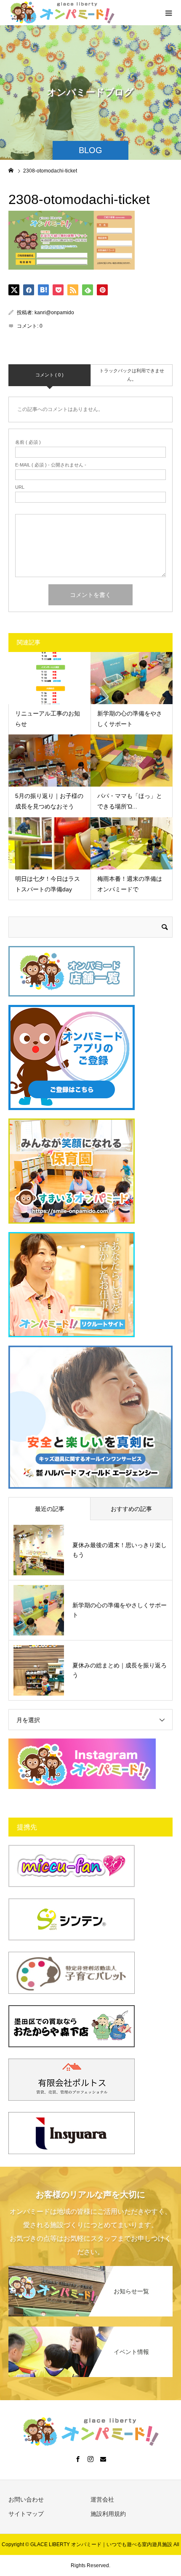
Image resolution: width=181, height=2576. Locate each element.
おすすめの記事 (131, 1509)
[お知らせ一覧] (90, 2267)
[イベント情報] (90, 2327)
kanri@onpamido (54, 313)
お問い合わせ (26, 2499)
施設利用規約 (108, 2514)
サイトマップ (26, 2514)
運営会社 (102, 2499)
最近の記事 (50, 1509)
